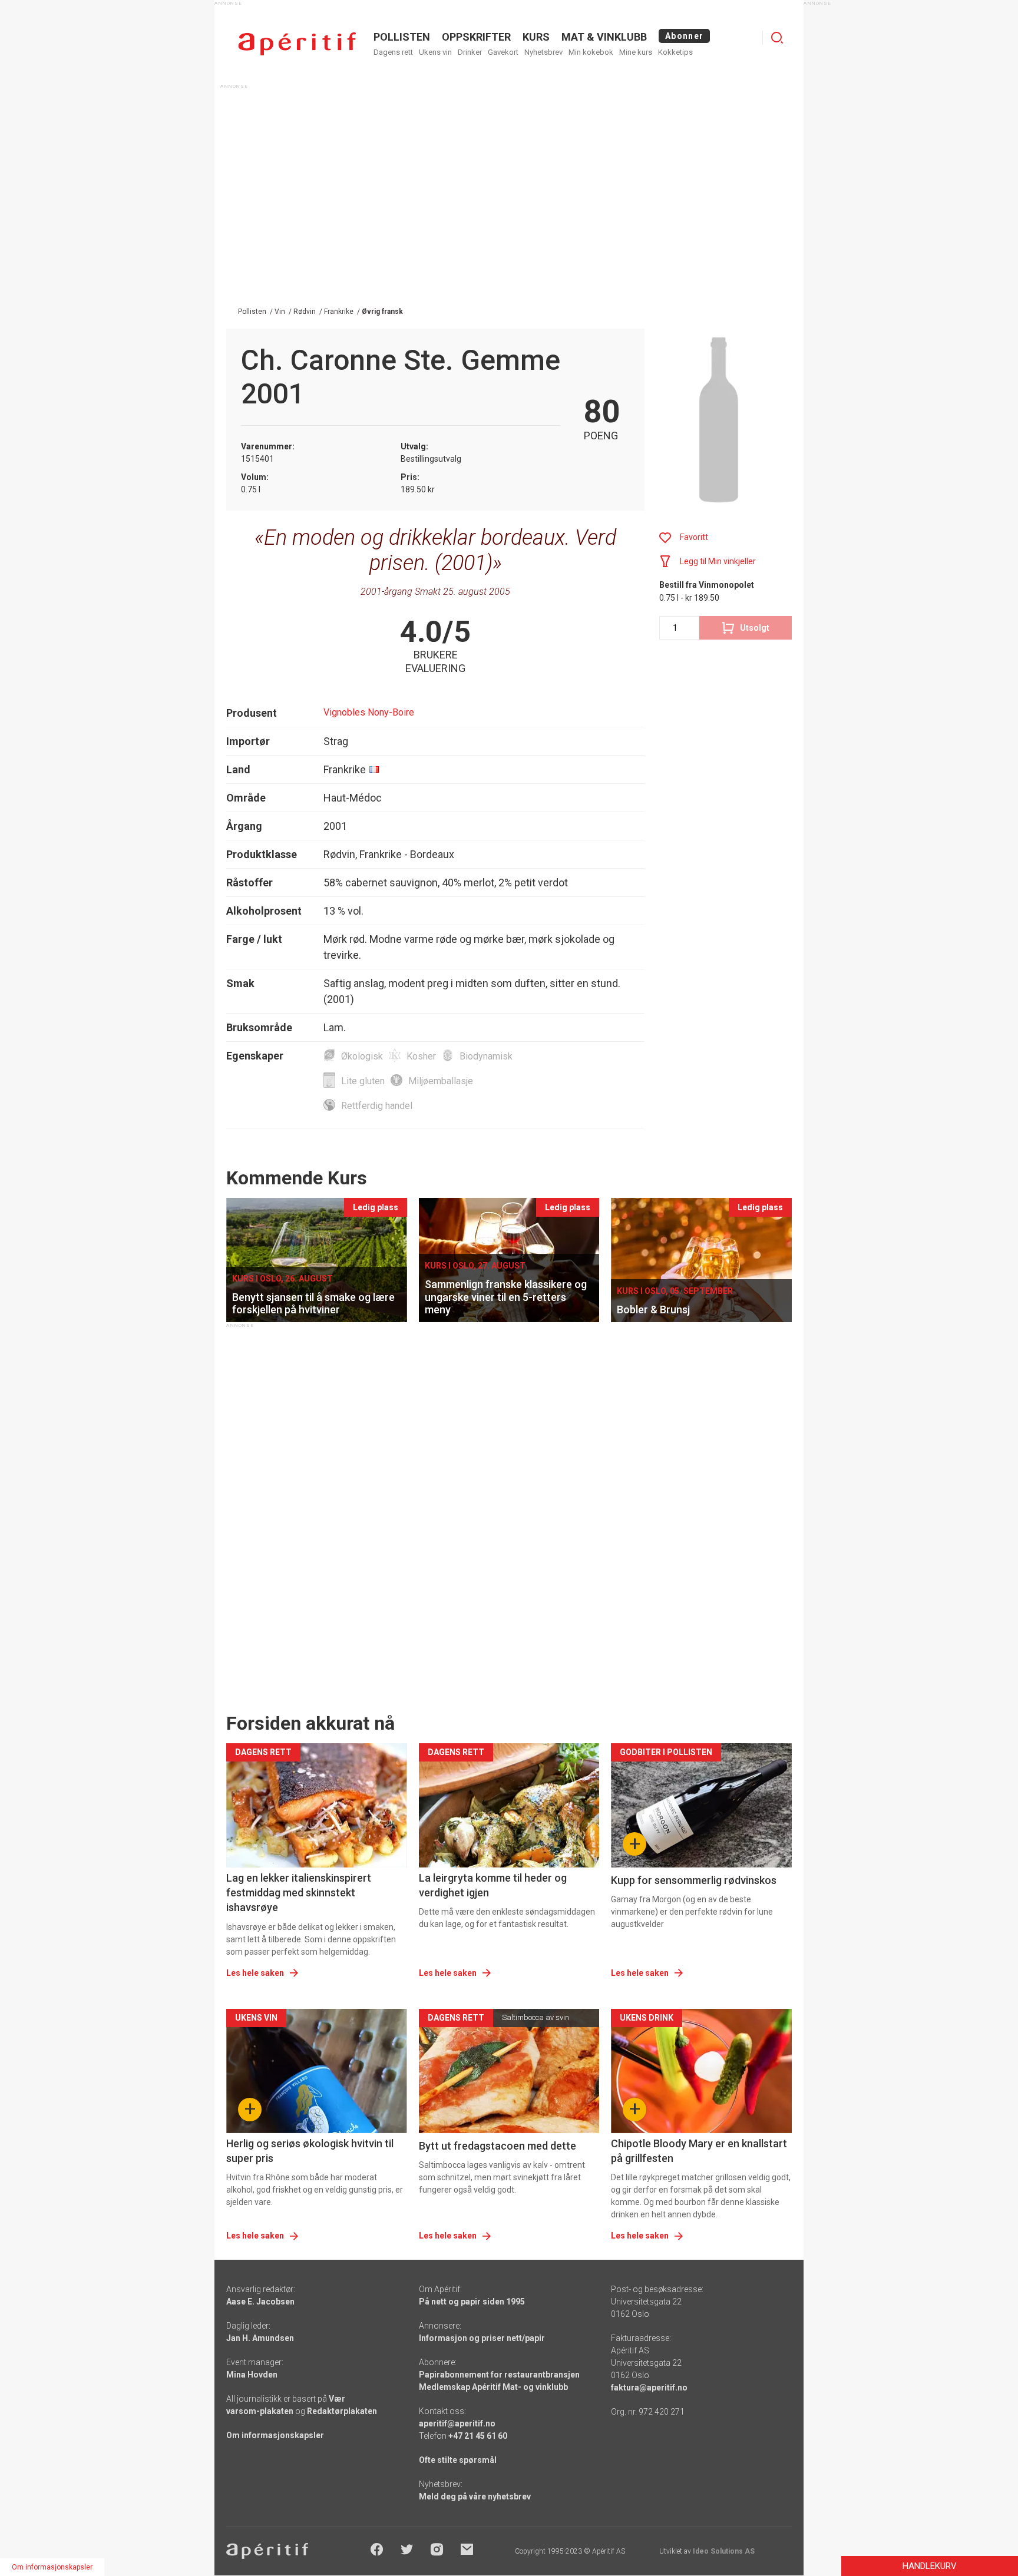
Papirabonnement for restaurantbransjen (499, 2375)
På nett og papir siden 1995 (472, 2302)
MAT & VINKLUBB (604, 37)
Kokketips (675, 52)
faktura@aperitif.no (649, 2388)
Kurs (536, 37)
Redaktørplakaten (342, 2411)
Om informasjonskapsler (275, 2435)
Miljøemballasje (441, 1081)
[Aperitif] (297, 44)
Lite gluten (363, 1081)
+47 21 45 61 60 (478, 2436)
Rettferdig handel (377, 1106)
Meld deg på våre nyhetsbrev (475, 2496)
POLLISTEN (402, 37)
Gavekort (503, 52)
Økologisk (362, 1056)
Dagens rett (393, 52)
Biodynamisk (486, 1056)
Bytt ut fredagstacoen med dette (498, 2146)
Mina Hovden (252, 2375)
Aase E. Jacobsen (260, 2302)
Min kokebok (591, 52)
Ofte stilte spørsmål (458, 2460)
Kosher (421, 1056)
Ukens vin (435, 52)
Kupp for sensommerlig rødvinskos (694, 1880)
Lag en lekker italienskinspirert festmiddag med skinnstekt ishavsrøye (299, 1893)
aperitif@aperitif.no (457, 2423)
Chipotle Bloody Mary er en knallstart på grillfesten (699, 2151)
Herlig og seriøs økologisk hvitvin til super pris (310, 2151)
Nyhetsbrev (543, 52)
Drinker (470, 52)
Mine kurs (636, 52)
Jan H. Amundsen (260, 2338)
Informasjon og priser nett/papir (482, 2338)
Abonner (684, 36)
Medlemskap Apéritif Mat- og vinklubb (493, 2387)
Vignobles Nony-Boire (369, 712)
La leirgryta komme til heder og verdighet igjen (493, 1885)
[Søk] (777, 38)
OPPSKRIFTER (476, 37)
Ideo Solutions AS (724, 2551)
